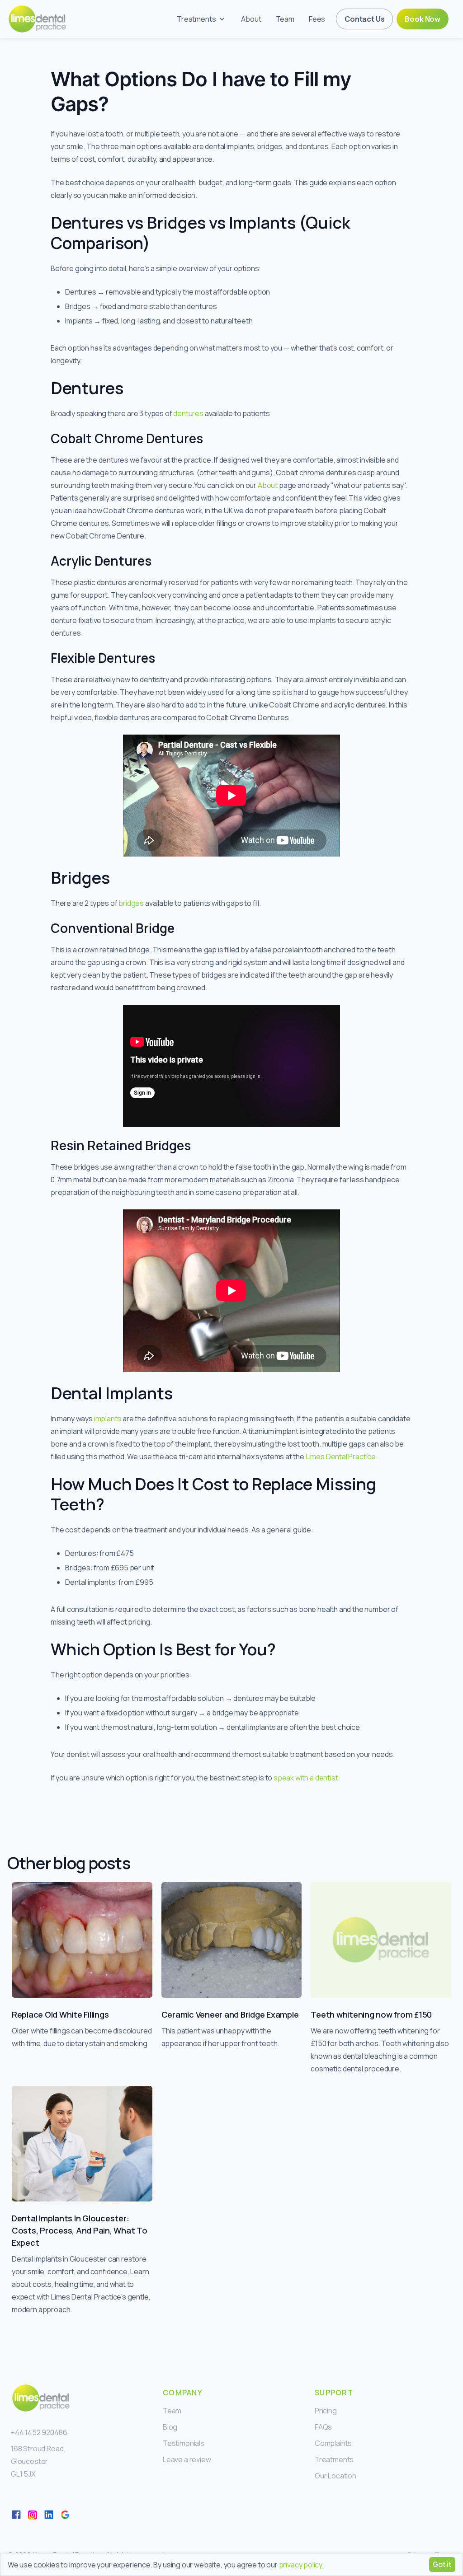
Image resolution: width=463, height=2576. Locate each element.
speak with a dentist (306, 1778)
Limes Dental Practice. (342, 1457)
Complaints (333, 2443)
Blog (170, 2427)
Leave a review (187, 2459)
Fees (317, 19)
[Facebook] (16, 2515)
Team (285, 19)
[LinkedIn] (49, 2515)
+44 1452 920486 (39, 2432)
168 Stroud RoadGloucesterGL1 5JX (37, 2461)
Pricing (326, 2411)
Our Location (335, 2476)
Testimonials (184, 2443)
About (251, 19)
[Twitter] (33, 2515)
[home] (37, 19)
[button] (202, 19)
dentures (188, 413)
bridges (131, 903)
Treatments (334, 2459)
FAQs (323, 2427)
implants (108, 1419)
